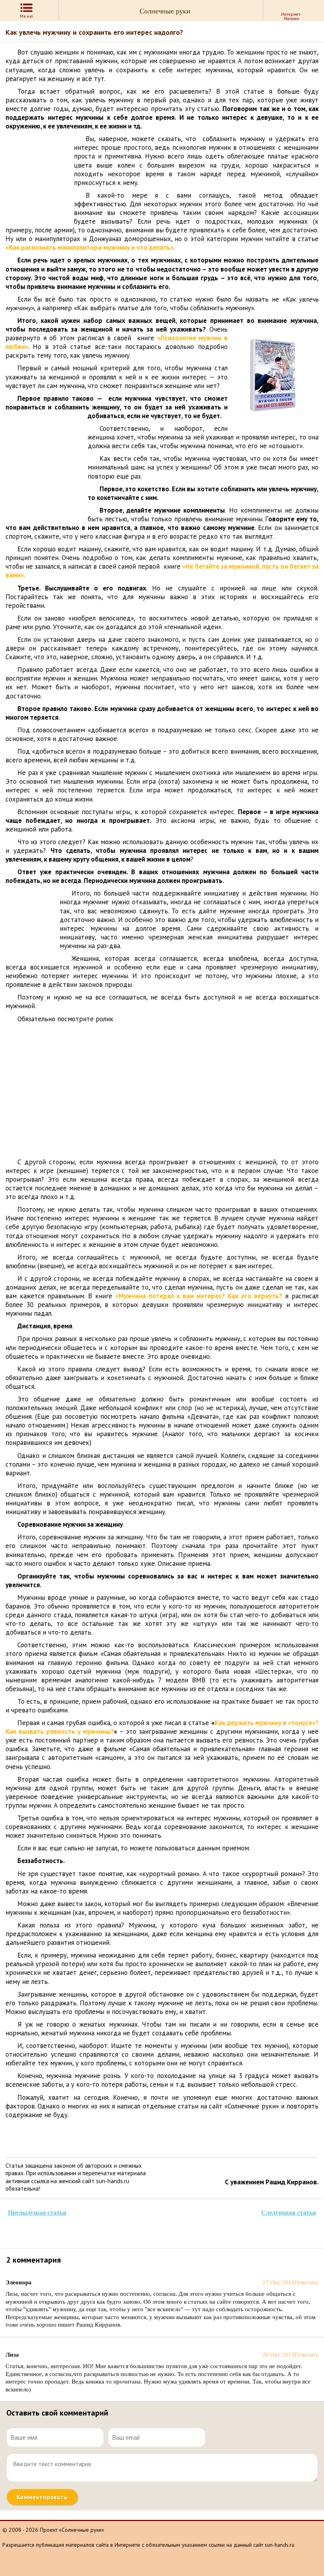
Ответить (306, 2282)
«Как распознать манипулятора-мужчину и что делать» (89, 247)
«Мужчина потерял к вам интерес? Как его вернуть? (199, 1296)
